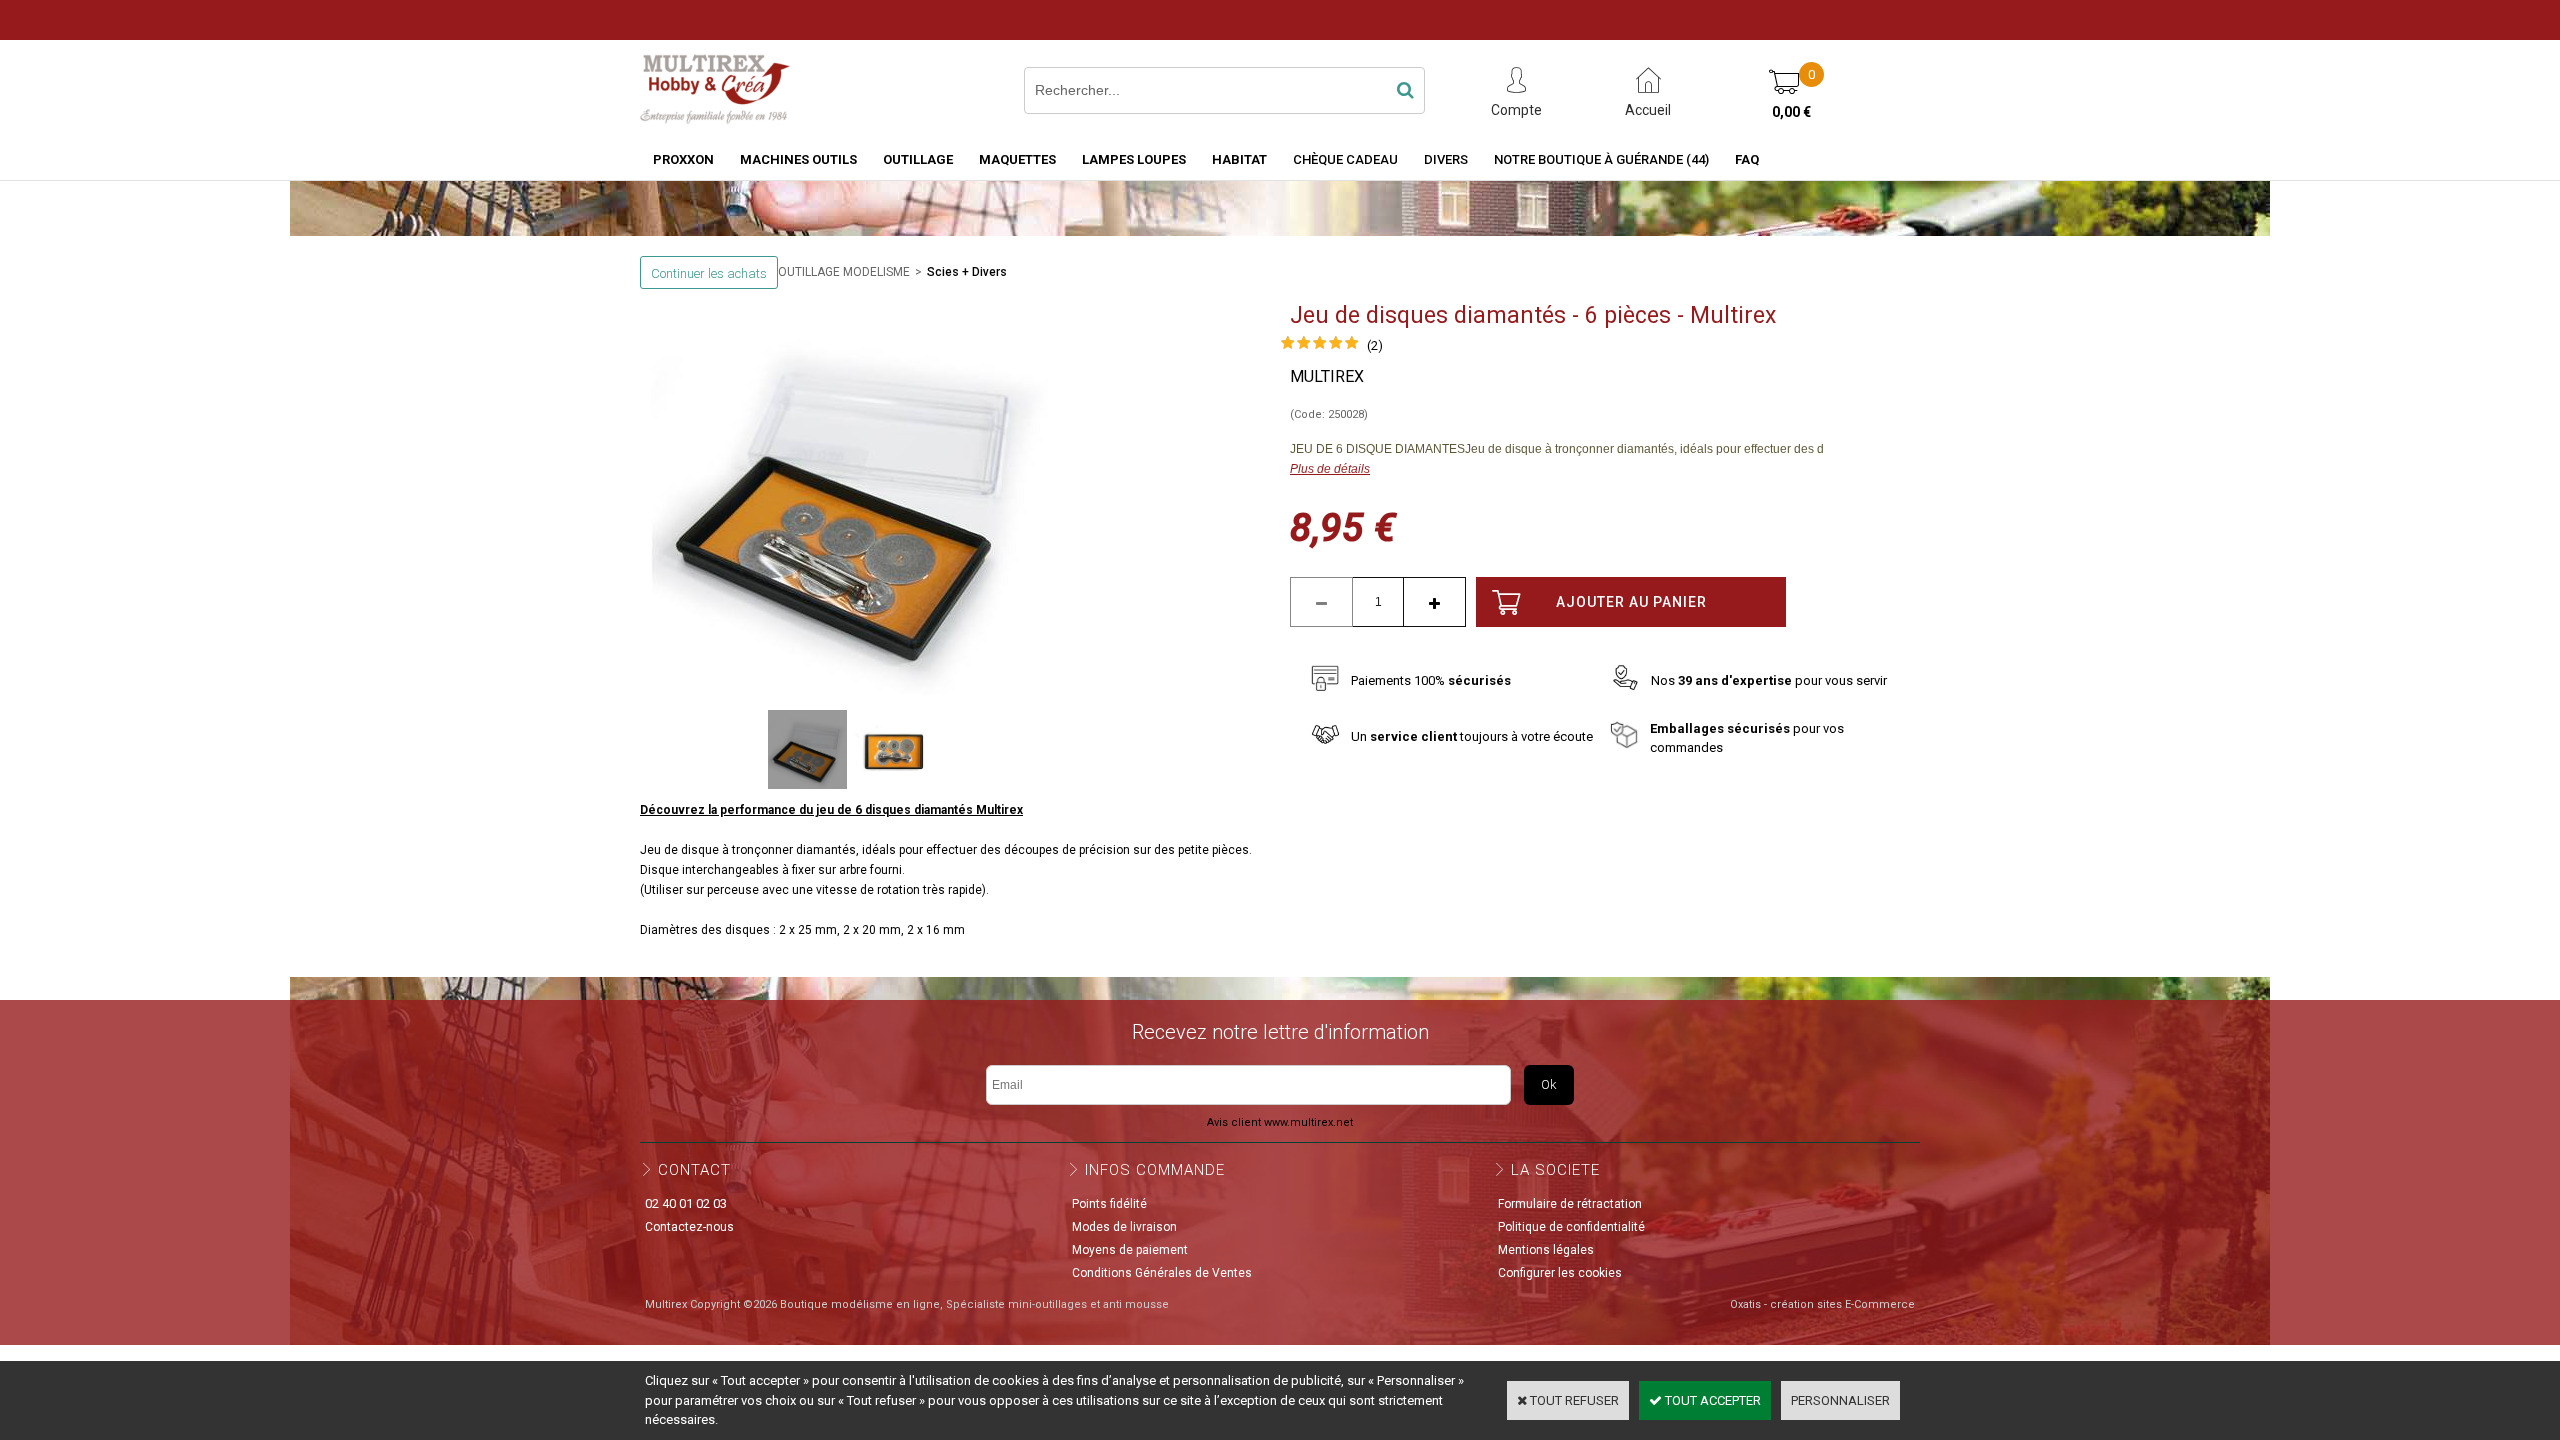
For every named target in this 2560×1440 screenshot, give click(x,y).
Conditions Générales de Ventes (1162, 1273)
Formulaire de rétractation (1570, 1204)
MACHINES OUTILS (798, 159)
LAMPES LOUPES (1134, 159)
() (1375, 345)
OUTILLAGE (918, 159)
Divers (1446, 159)
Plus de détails (1330, 469)
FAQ (1747, 159)
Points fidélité (1109, 1204)
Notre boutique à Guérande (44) (1601, 159)
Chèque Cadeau (1345, 159)
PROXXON (683, 159)
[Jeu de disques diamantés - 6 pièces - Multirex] (1320, 346)
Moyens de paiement (1130, 1250)
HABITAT (1239, 159)
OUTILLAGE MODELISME (844, 272)
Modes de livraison (1124, 1227)
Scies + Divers (967, 272)
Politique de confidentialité (1571, 1227)
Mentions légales (1546, 1250)
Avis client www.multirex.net (1280, 1122)
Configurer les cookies (1560, 1273)
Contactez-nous (689, 1227)
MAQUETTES (1017, 159)
